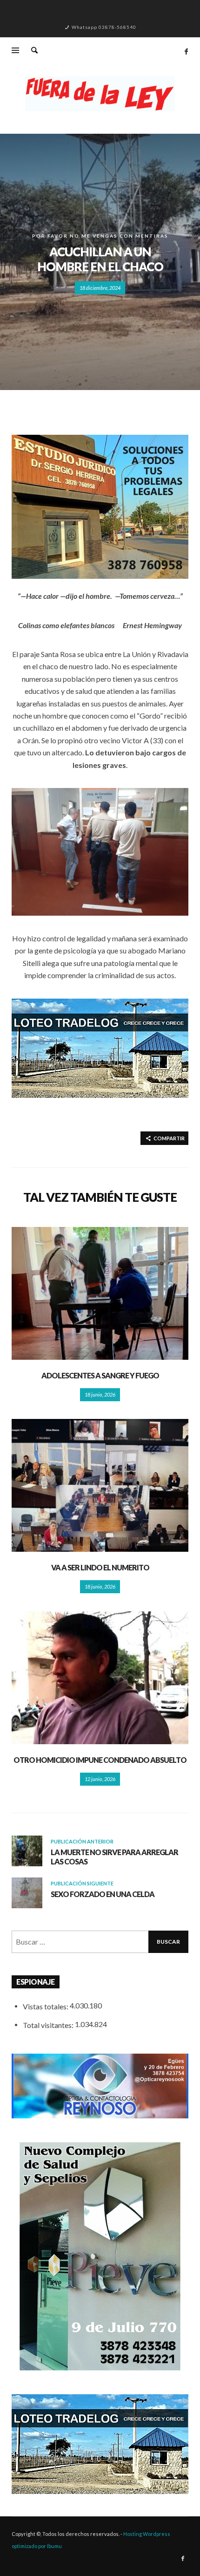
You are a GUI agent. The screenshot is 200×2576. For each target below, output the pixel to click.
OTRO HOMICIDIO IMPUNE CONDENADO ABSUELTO (100, 1760)
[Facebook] (186, 51)
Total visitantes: (49, 2025)
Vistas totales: (46, 2006)
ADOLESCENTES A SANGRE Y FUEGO (100, 1375)
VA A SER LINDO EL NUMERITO (100, 1567)
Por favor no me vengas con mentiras (100, 236)
